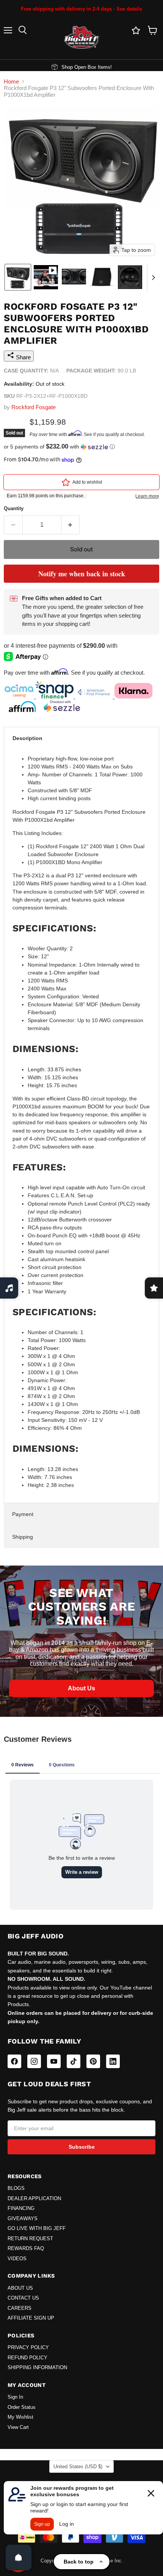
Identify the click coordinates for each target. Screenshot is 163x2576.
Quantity (14, 508)
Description (27, 738)
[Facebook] (14, 2061)
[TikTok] (74, 2061)
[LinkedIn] (113, 2061)
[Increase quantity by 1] (71, 525)
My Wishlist (20, 2417)
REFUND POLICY (27, 2358)
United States (78, 2467)
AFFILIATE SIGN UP (31, 2318)
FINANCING (21, 2208)
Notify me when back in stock (82, 574)
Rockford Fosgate (34, 407)
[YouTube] (54, 2061)
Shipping (23, 1537)
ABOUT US (20, 2288)
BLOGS (16, 2188)
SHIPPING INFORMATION (37, 2368)
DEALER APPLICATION (34, 2199)
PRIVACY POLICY (28, 2348)
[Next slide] (153, 277)
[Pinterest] (93, 2061)
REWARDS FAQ (26, 2249)
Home (11, 81)
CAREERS (20, 2308)
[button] (18, 277)
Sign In (15, 2397)
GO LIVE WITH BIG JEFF (37, 2228)
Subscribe (82, 2147)
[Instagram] (34, 2061)
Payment (23, 1514)
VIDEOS (17, 2259)
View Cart (18, 2427)
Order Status (22, 2407)
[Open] (19, 2557)
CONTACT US (23, 2298)
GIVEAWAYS (23, 2219)
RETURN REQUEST (30, 2239)
